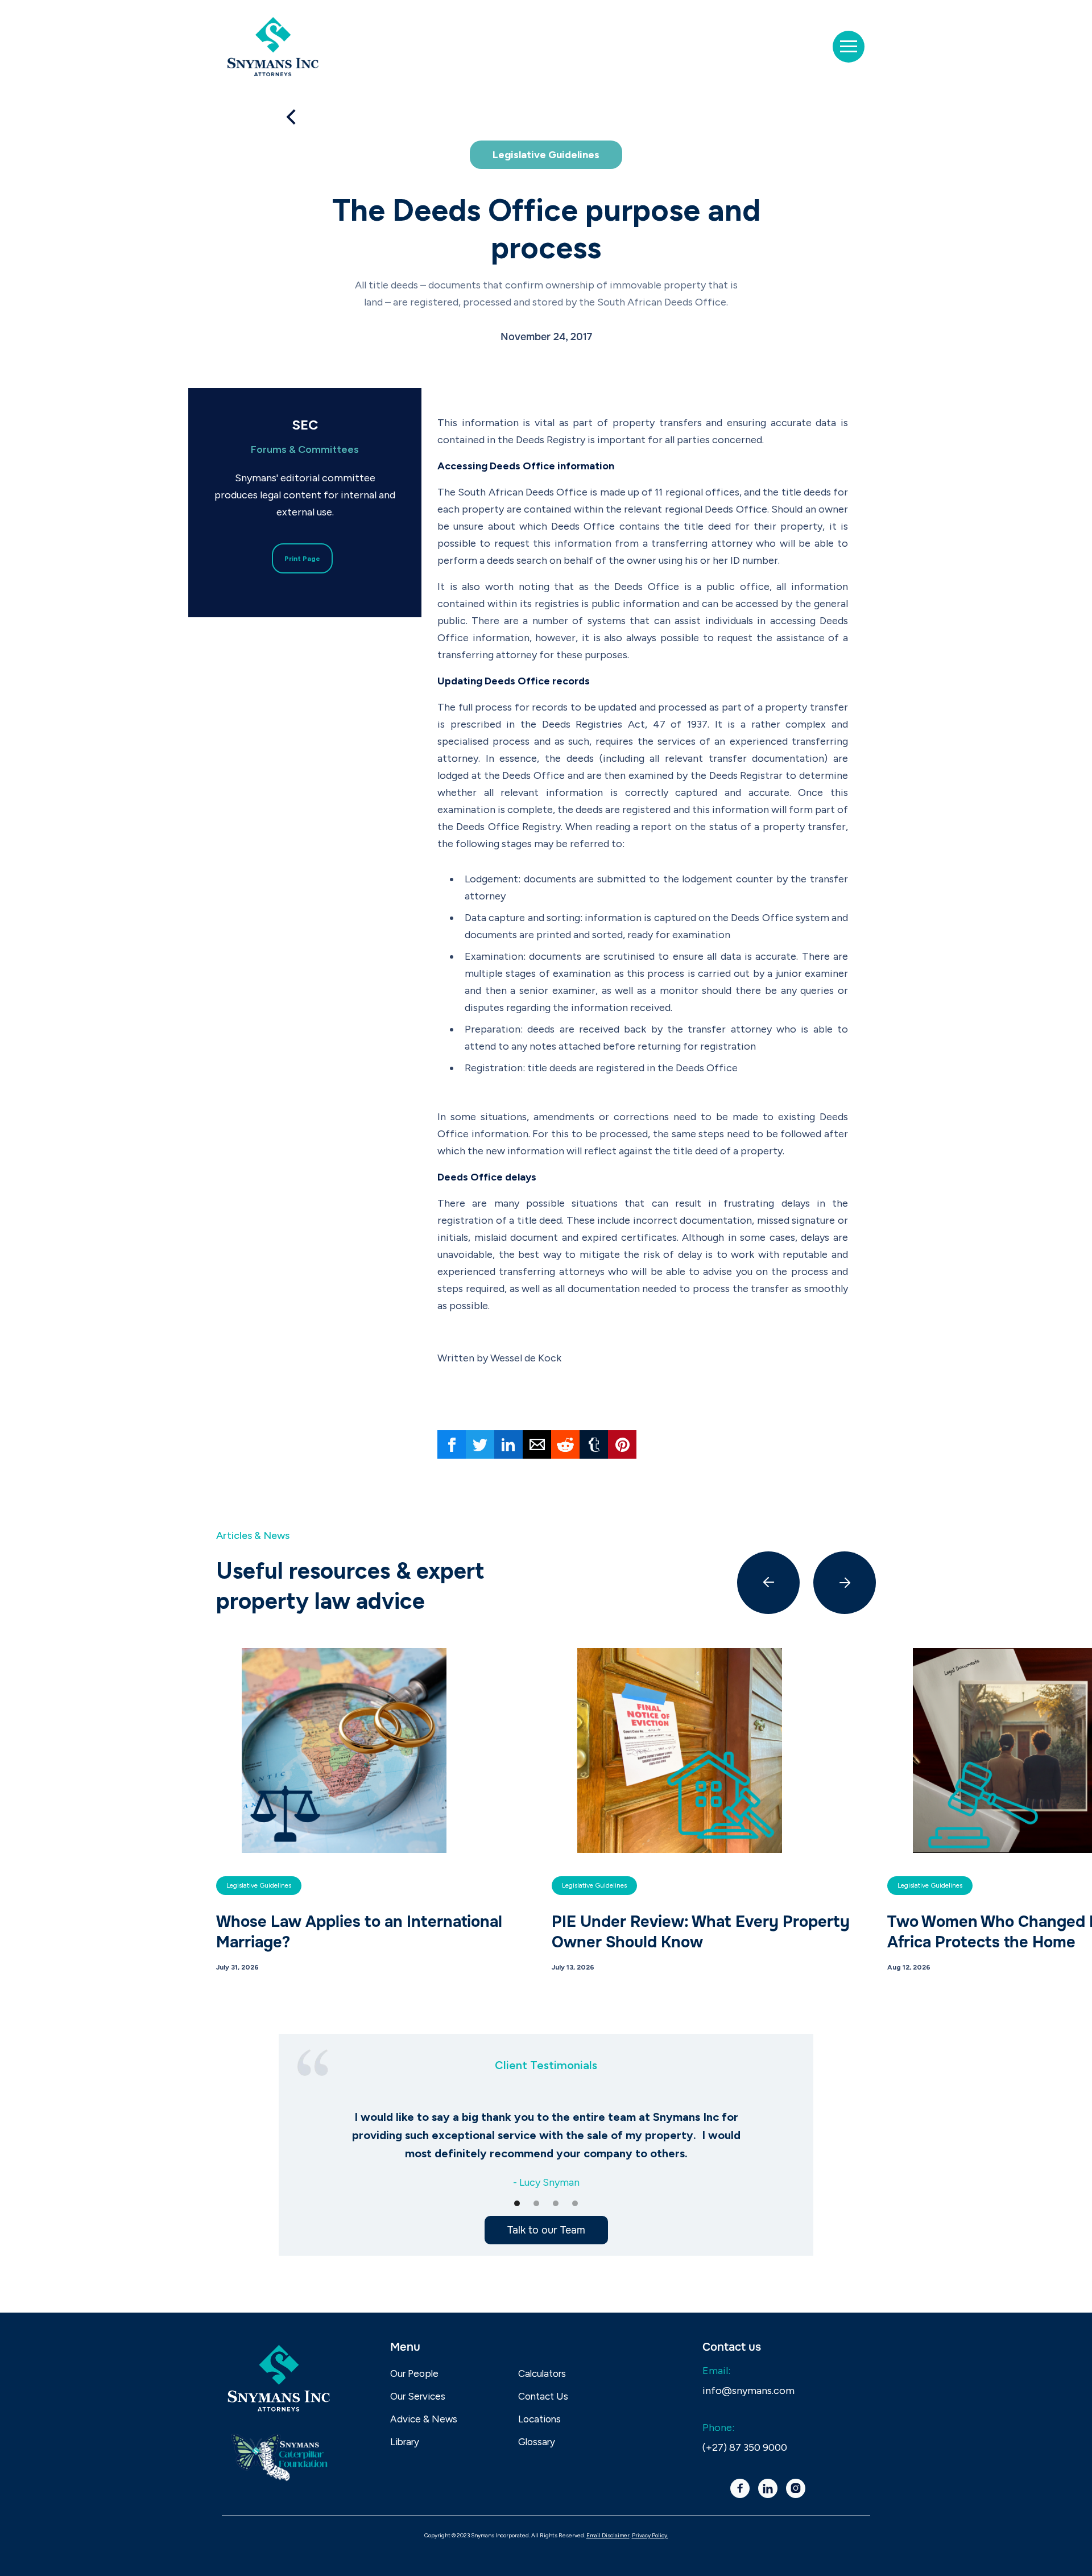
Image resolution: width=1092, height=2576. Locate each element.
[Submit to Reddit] (565, 1444)
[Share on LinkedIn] (508, 1444)
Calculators (542, 2373)
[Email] (537, 1444)
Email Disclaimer (608, 2535)
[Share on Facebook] (452, 1444)
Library (405, 2442)
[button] (849, 47)
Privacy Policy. (650, 2535)
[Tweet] (480, 1444)
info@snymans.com (748, 2391)
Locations (539, 2419)
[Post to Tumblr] (594, 1444)
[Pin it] (622, 1444)
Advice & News (424, 2419)
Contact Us (543, 2396)
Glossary (537, 2442)
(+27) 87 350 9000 (745, 2447)
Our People (414, 2373)
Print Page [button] (302, 559)
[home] (273, 47)
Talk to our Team (546, 2230)
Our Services (418, 2396)
